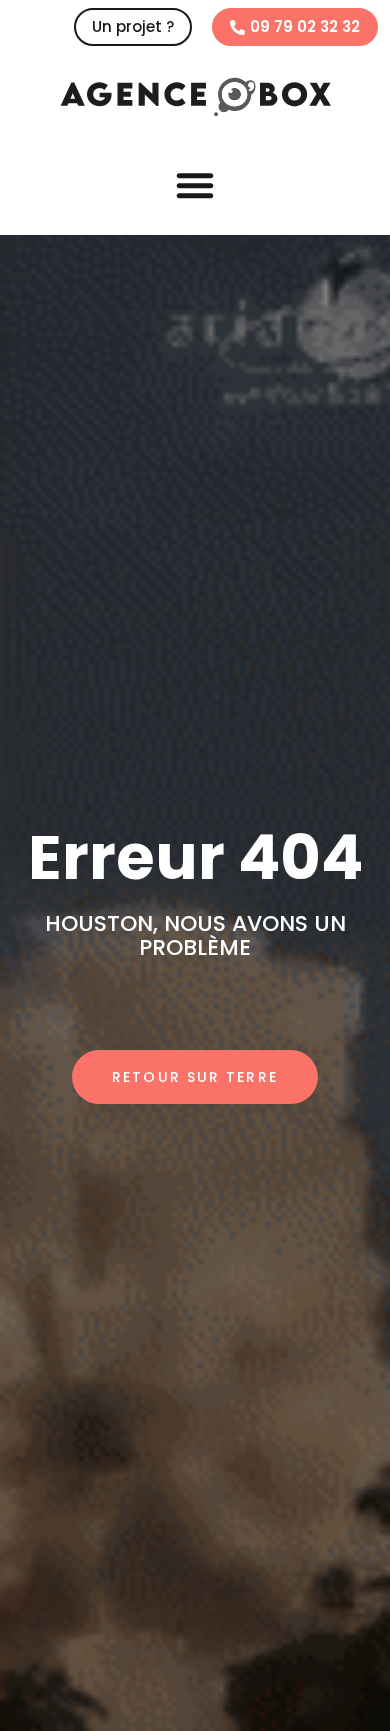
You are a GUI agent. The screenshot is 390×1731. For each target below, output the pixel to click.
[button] (195, 185)
